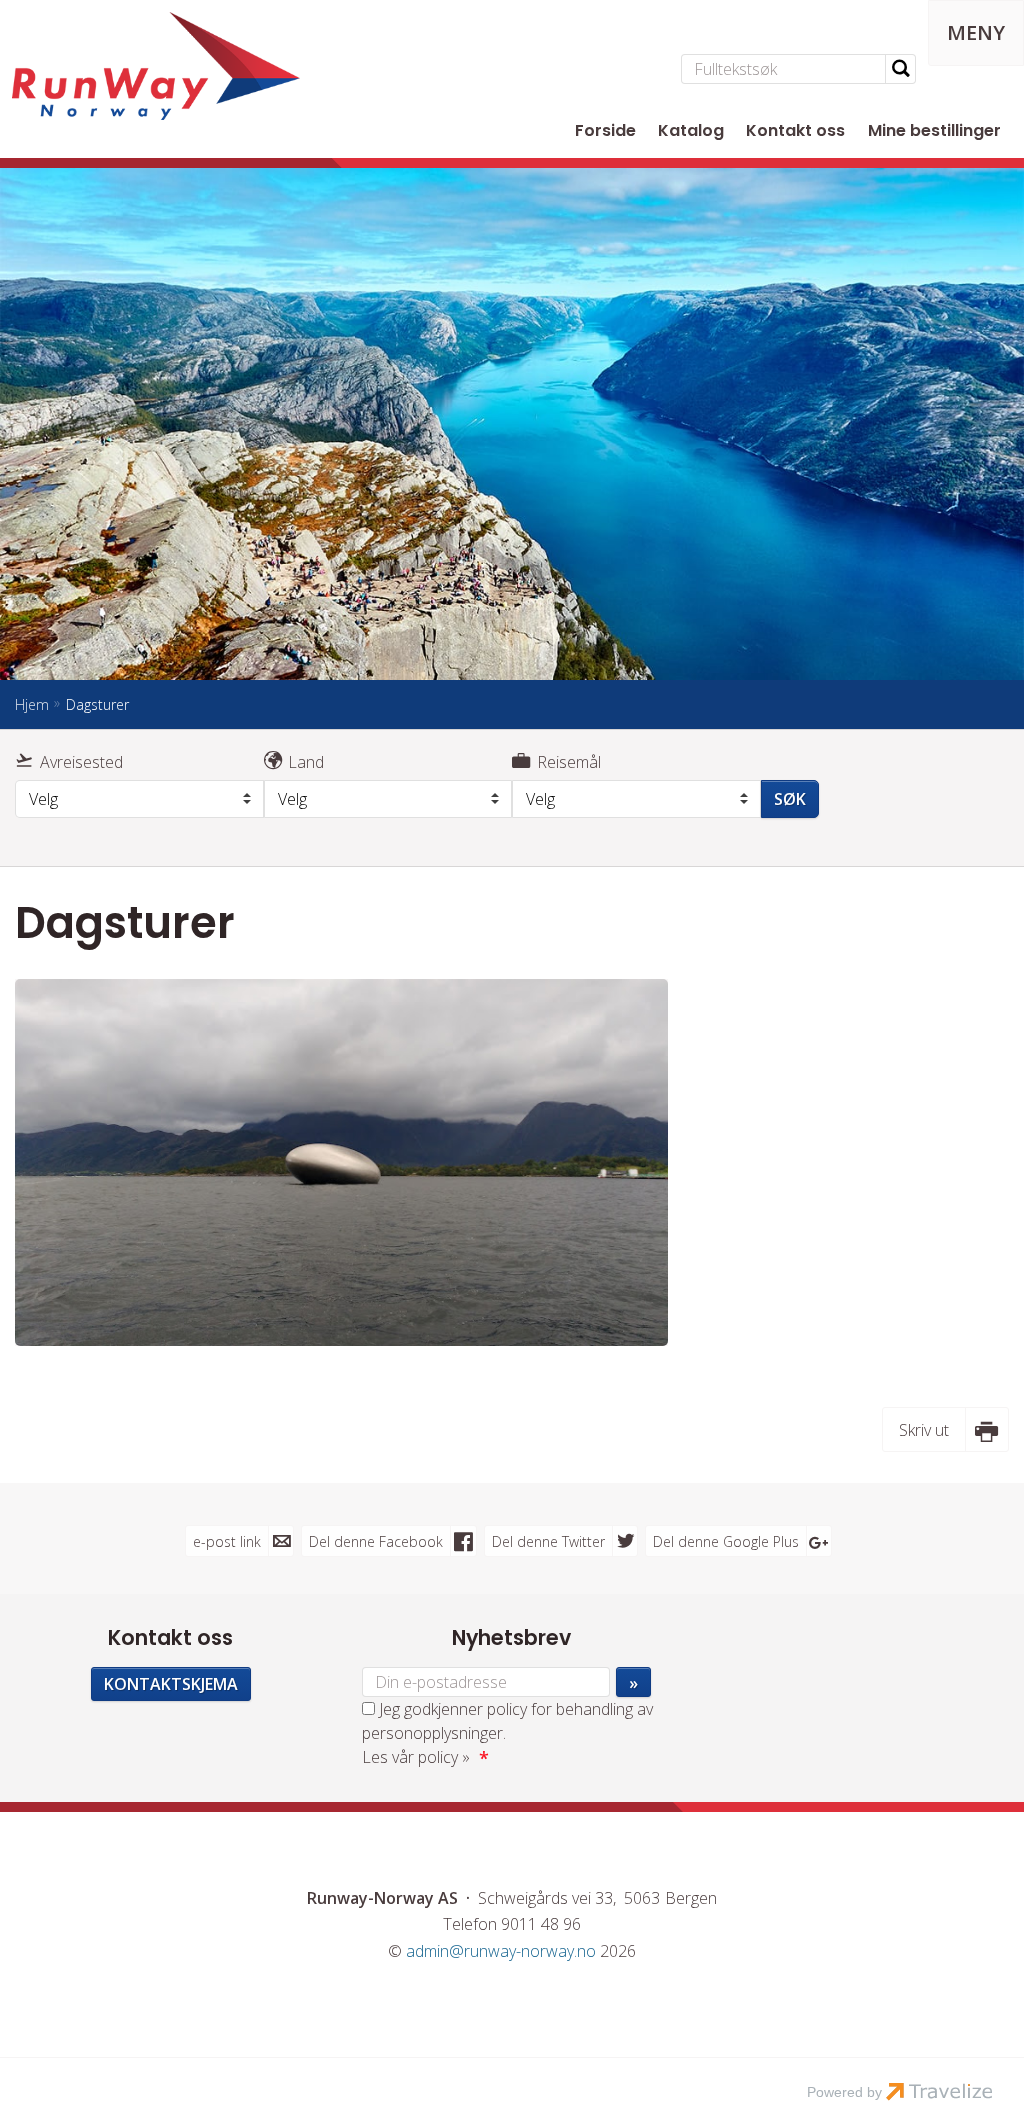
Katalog (691, 130)
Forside (605, 130)
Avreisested (81, 762)
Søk (790, 799)
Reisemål (569, 762)
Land (306, 762)
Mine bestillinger (934, 130)
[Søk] (901, 69)
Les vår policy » (416, 1757)
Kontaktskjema (171, 1684)
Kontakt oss (795, 130)
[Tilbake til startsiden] (156, 66)
